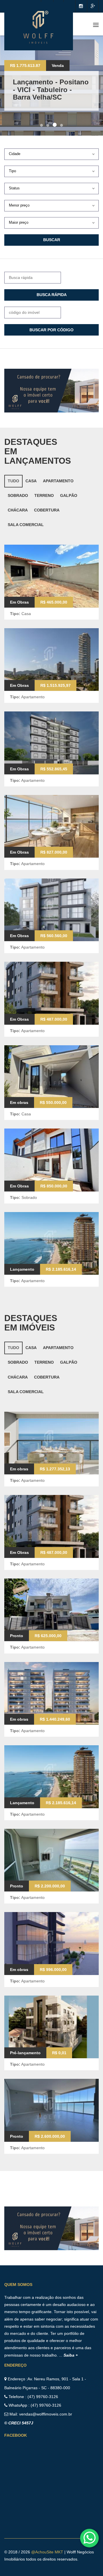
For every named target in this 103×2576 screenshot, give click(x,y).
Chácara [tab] (18, 510)
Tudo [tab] (13, 481)
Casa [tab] (31, 481)
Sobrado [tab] (18, 495)
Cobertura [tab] (47, 510)
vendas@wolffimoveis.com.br (46, 2414)
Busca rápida (52, 295)
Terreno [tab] (44, 495)
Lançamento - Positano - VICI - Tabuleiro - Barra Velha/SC (51, 90)
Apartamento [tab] (58, 481)
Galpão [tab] (69, 495)
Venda (58, 66)
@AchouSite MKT (48, 2552)
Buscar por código (51, 330)
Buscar (52, 240)
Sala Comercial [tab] (26, 525)
